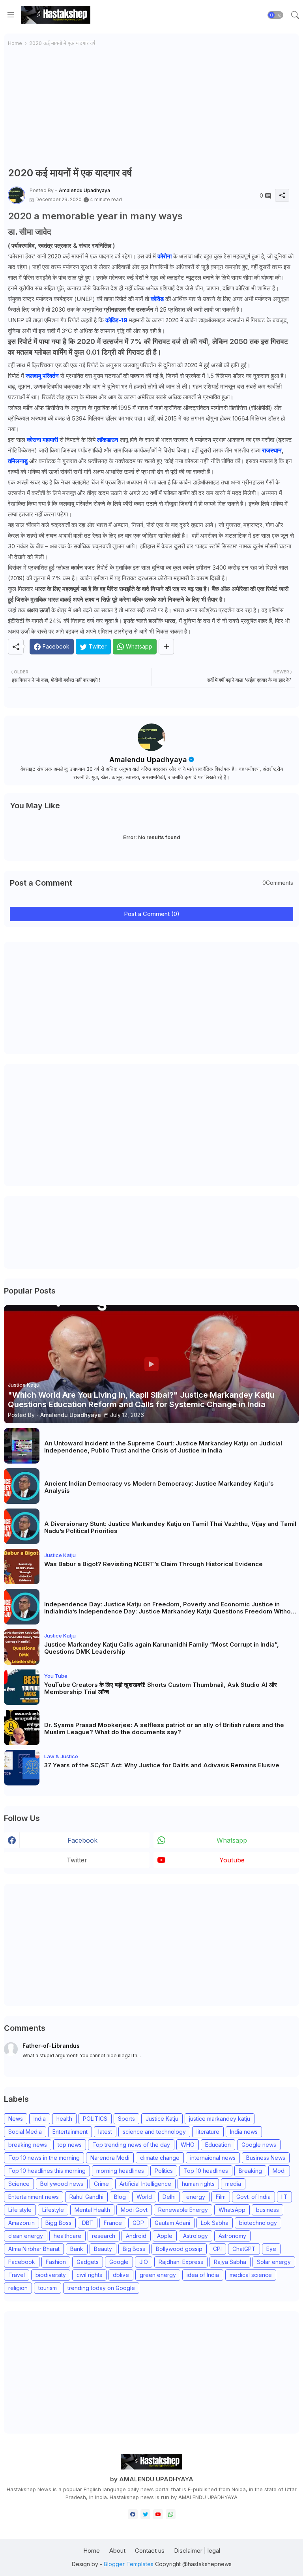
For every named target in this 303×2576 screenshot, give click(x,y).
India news (244, 2132)
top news (70, 2145)
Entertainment (70, 2132)
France (113, 2223)
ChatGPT (244, 2249)
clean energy (26, 2236)
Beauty (103, 2249)
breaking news (28, 2145)
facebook (82, 1840)
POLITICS (95, 2119)
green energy (158, 2275)
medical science (251, 2275)
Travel (17, 2275)
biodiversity (51, 2275)
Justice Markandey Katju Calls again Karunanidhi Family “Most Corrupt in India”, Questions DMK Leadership (162, 1648)
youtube (232, 1860)
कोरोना (165, 256)
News (16, 2119)
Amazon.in (22, 2223)
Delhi (169, 2197)
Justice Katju (162, 2119)
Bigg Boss (58, 2223)
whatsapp (232, 1840)
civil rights (89, 2275)
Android (136, 2236)
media (233, 2184)
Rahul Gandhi (86, 2197)
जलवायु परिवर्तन (43, 376)
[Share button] (166, 647)
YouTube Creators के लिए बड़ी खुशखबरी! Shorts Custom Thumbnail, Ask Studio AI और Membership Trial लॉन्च (161, 1688)
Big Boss (134, 2249)
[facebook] (133, 2514)
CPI (217, 2249)
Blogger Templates (129, 2564)
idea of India (203, 2275)
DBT (88, 2223)
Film (221, 2197)
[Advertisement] (151, 107)
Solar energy (274, 2262)
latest (105, 2132)
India (40, 2119)
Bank (77, 2249)
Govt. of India (253, 2197)
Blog (120, 2197)
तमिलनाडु (18, 461)
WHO (188, 2145)
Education (218, 2145)
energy (196, 2197)
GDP (138, 2223)
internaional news (213, 2158)
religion (18, 2288)
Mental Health (92, 2210)
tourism (48, 2288)
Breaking (250, 2171)
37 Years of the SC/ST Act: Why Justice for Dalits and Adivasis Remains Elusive (162, 1765)
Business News (266, 2158)
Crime (101, 2184)
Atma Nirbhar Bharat (34, 2249)
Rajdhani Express (181, 2262)
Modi (279, 2171)
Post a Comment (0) (152, 914)
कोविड (158, 299)
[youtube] (158, 2514)
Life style (20, 2210)
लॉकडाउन (108, 440)
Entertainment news (34, 2197)
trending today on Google (101, 2288)
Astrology (195, 2236)
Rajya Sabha (230, 2262)
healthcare (67, 2236)
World (144, 2197)
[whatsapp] (171, 2514)
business (267, 2210)
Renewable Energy (183, 2210)
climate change (160, 2158)
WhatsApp (232, 2210)
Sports (126, 2119)
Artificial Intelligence (145, 2184)
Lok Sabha (215, 2223)
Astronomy (232, 2236)
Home (15, 43)
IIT (284, 2197)
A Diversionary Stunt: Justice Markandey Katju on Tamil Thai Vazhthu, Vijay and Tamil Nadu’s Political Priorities (170, 1527)
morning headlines (120, 2171)
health (64, 2119)
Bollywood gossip (179, 2249)
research (104, 2236)
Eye (271, 2249)
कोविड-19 (116, 320)
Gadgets (88, 2262)
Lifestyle (53, 2210)
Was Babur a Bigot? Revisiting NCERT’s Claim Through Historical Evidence (153, 1564)
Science (19, 2184)
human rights (198, 2184)
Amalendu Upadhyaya (148, 760)
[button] (275, 15)
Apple (165, 2236)
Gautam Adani (172, 2223)
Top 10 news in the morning (44, 2158)
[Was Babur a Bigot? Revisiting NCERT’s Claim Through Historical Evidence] (22, 1567)
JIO (144, 2262)
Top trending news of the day (131, 2145)
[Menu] (11, 15)
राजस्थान (272, 450)
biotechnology (258, 2223)
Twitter (77, 1860)
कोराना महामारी (42, 440)
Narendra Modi (110, 2158)
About (117, 2551)
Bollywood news (62, 2184)
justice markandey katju (220, 2119)
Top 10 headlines (206, 2171)
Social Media (25, 2132)
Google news (259, 2145)
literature (208, 2132)
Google (119, 2262)
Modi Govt (134, 2210)
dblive (121, 2275)
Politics (164, 2171)
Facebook (22, 2262)
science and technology (154, 2132)
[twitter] (145, 2514)
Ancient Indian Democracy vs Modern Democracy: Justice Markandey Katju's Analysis (159, 1487)
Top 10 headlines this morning (47, 2171)
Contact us (150, 2551)
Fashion (56, 2262)
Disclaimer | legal (197, 2551)
